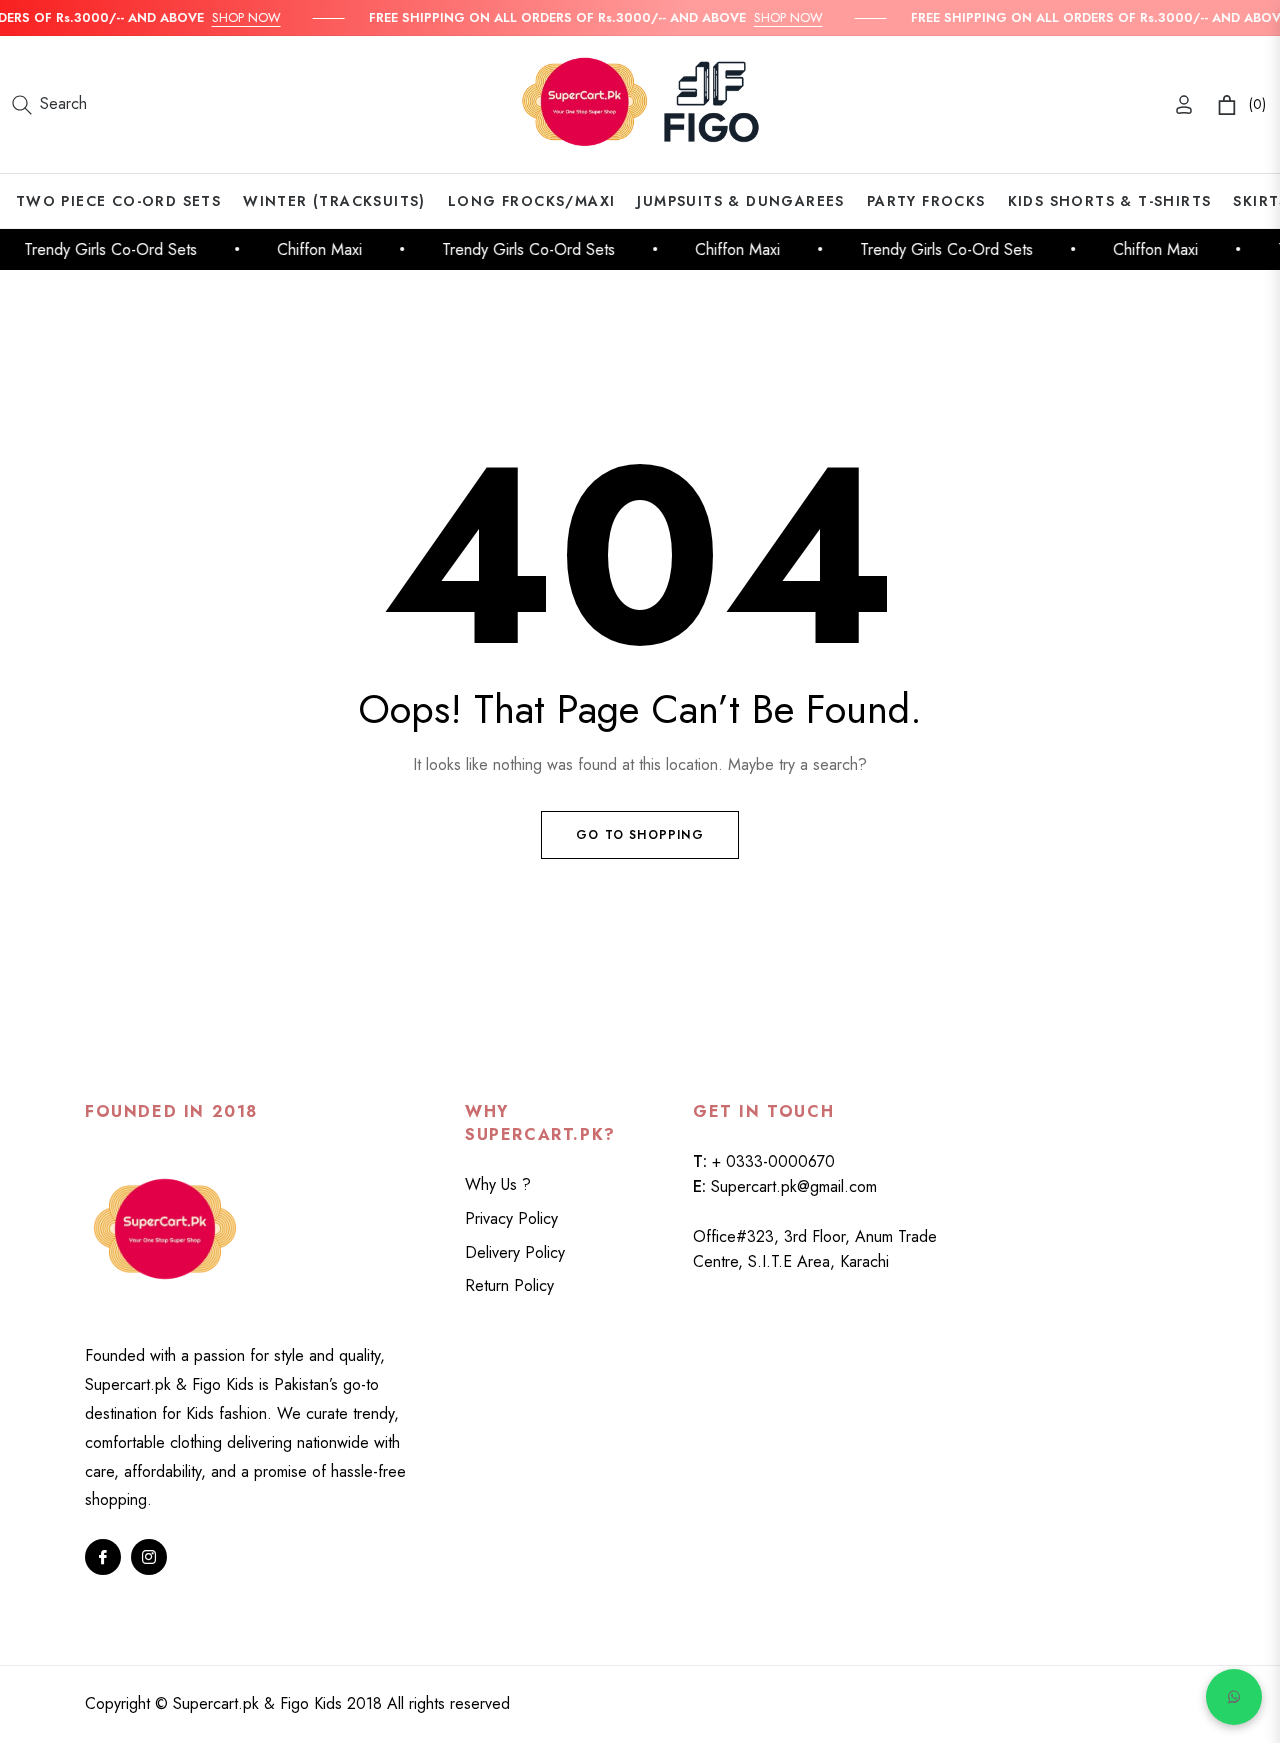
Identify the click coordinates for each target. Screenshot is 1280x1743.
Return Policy (509, 1285)
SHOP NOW (237, 17)
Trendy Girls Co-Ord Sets (103, 249)
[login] (1184, 104)
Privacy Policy (511, 1218)
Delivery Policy (515, 1252)
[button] (49, 105)
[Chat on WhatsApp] (1234, 1697)
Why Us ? (498, 1184)
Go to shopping (640, 835)
